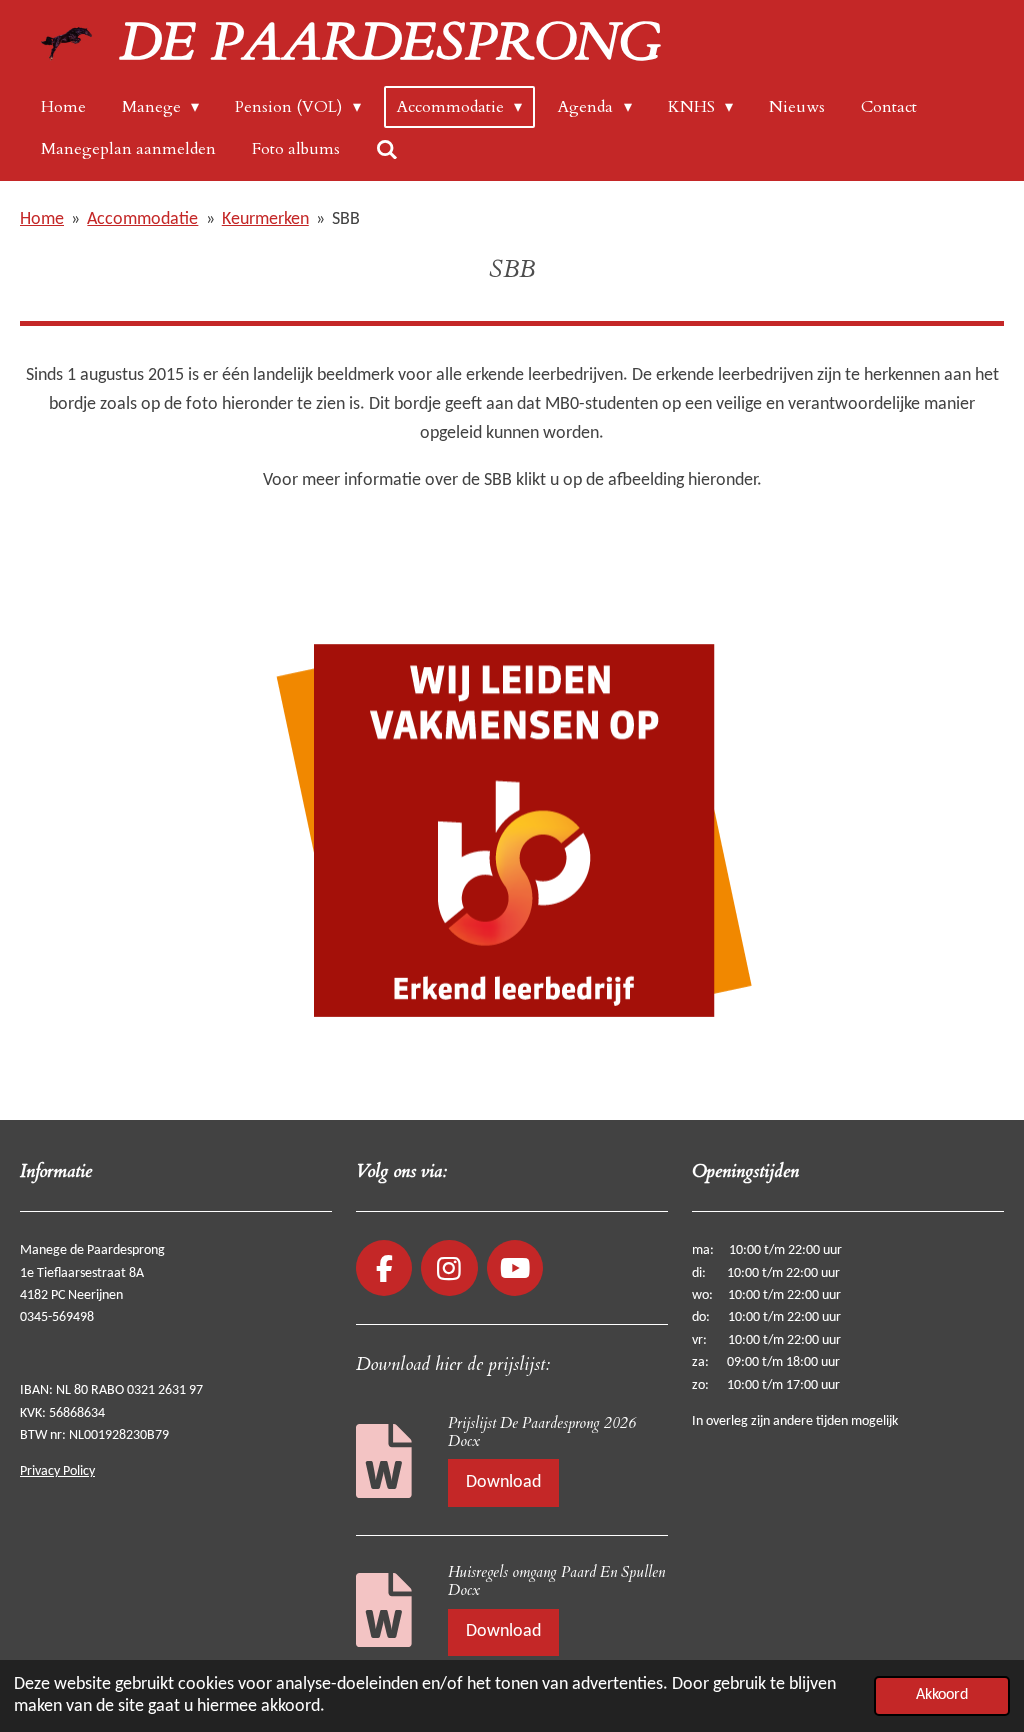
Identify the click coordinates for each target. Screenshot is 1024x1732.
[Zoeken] (387, 149)
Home (42, 219)
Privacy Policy (57, 1471)
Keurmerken (265, 219)
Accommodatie (142, 219)
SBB (346, 219)
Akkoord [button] (942, 1695)
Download (503, 1482)
